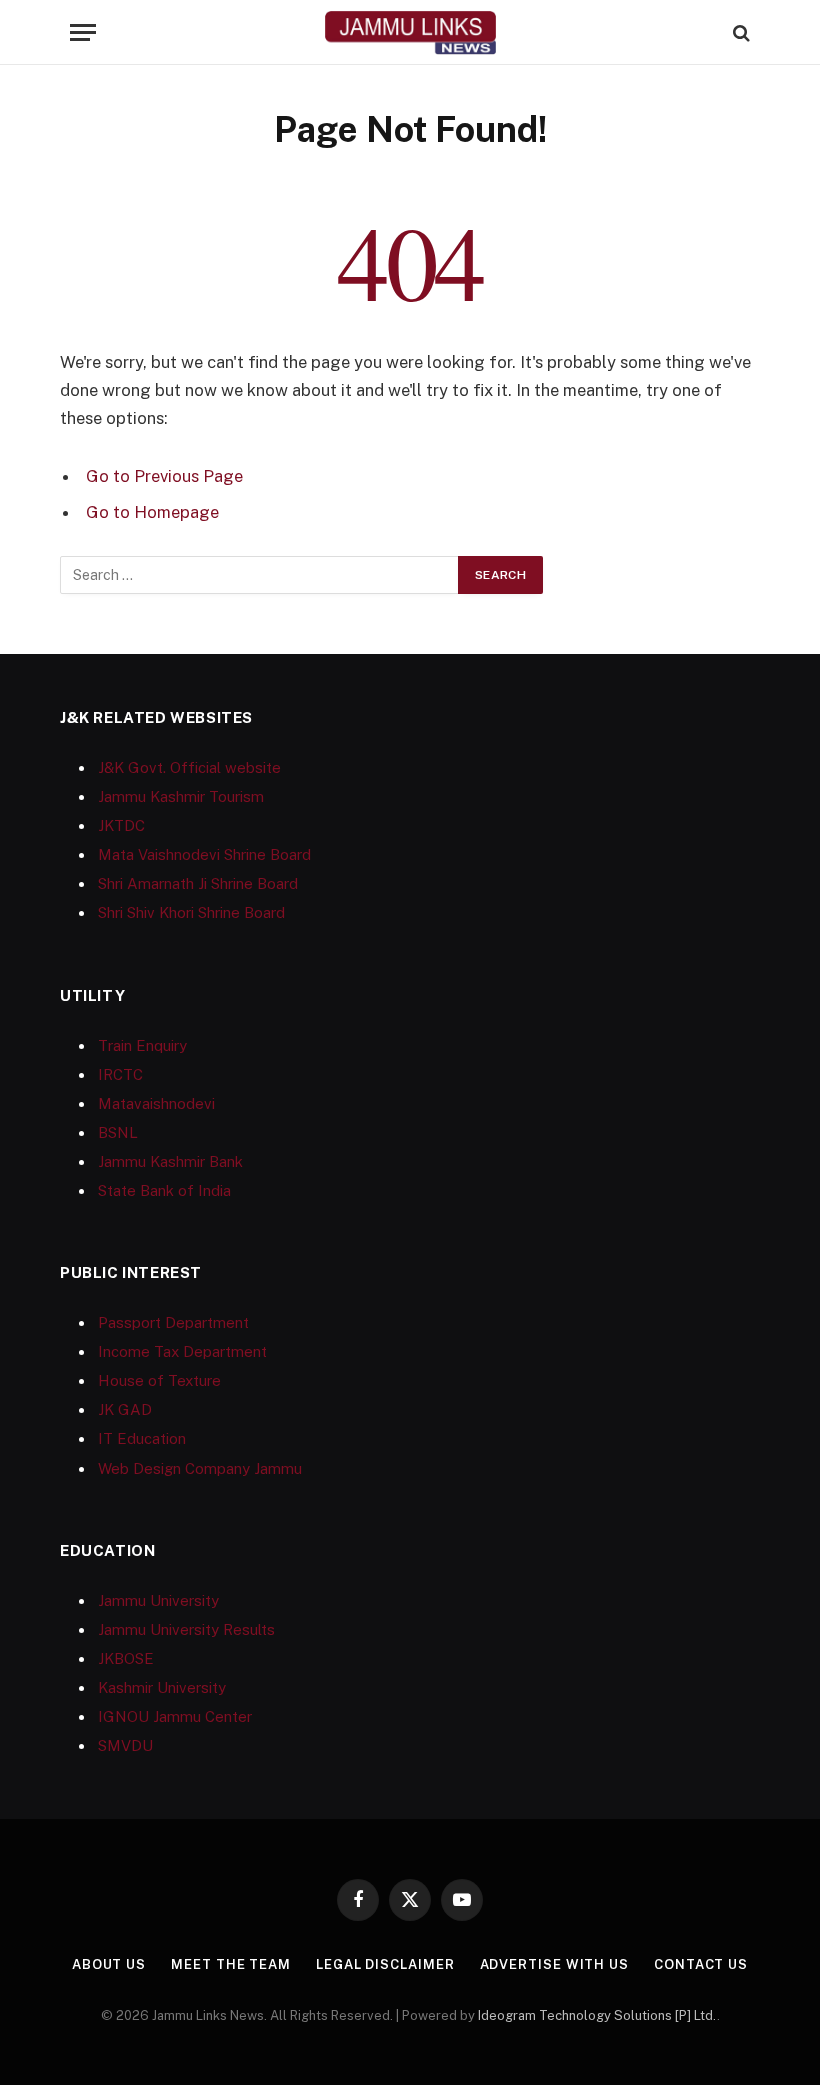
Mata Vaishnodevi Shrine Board (204, 854)
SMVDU (125, 1745)
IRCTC (120, 1074)
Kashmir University (162, 1687)
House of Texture (159, 1380)
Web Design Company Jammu (200, 1468)
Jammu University (158, 1600)
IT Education (142, 1438)
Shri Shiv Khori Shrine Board (191, 912)
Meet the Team (231, 1964)
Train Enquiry (142, 1045)
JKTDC (121, 825)
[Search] (739, 32)
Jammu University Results (186, 1629)
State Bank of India (164, 1190)
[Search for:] (260, 575)
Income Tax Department (182, 1351)
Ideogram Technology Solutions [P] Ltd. (597, 2015)
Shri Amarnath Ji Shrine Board (198, 883)
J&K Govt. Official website (189, 767)
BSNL (118, 1132)
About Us (109, 1964)
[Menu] (83, 32)
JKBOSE (126, 1658)
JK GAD (125, 1409)
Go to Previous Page (164, 476)
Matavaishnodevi (156, 1103)
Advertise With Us (554, 1964)
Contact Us (701, 1964)
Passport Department (173, 1322)
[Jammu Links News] (410, 32)
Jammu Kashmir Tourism (181, 796)
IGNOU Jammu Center (175, 1716)
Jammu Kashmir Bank (170, 1161)
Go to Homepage (152, 512)
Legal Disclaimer (385, 1964)
